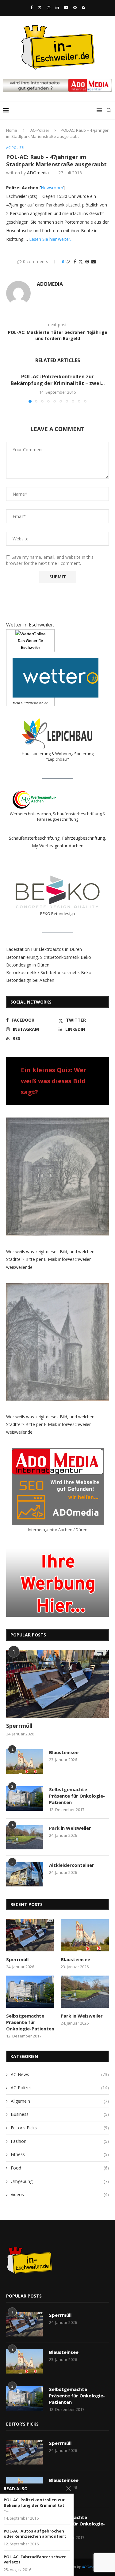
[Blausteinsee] (25, 1761)
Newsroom (52, 188)
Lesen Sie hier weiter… (51, 239)
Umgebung (60, 2181)
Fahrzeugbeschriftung (83, 838)
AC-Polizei (40, 130)
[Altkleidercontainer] (25, 1874)
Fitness (60, 2154)
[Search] (109, 110)
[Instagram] (49, 7)
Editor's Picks (60, 2128)
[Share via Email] (94, 261)
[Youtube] (66, 7)
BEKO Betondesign (57, 914)
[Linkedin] (57, 7)
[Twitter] (40, 7)
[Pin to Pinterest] (87, 261)
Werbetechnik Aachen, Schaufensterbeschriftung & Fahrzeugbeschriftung (58, 816)
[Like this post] (68, 261)
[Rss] (83, 7)
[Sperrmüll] (57, 1684)
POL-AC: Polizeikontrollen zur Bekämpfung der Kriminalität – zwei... (58, 380)
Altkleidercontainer (72, 1865)
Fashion (60, 2141)
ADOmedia (38, 173)
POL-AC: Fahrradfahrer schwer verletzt (35, 2560)
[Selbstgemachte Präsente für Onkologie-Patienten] (25, 1799)
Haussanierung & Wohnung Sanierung (58, 754)
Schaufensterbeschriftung (34, 838)
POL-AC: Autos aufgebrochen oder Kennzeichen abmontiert (35, 2534)
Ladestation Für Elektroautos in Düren (44, 949)
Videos (60, 2194)
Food (60, 2168)
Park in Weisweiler (70, 1828)
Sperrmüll (19, 1726)
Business (60, 2114)
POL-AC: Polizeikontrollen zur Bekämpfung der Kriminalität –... (34, 2505)
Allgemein (60, 2101)
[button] (11, 388)
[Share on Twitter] (81, 261)
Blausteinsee (64, 1752)
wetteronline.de (37, 703)
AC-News (60, 2074)
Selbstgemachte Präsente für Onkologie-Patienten (77, 1796)
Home (12, 130)
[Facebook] (31, 7)
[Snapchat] (75, 7)
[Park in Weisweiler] (25, 1837)
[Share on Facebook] (75, 261)
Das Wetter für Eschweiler (31, 644)
